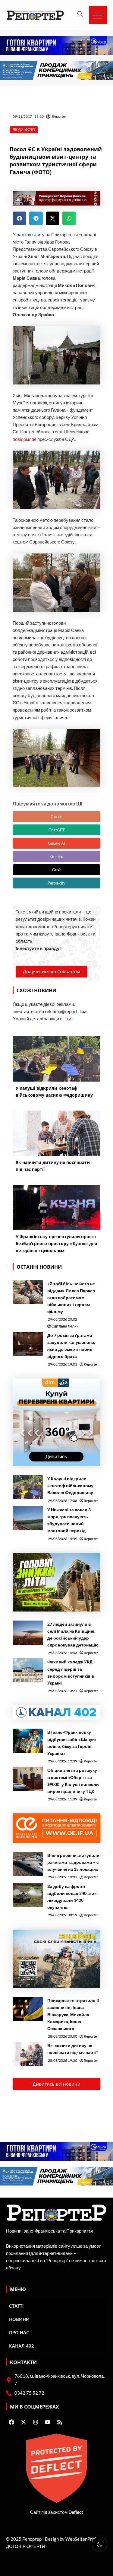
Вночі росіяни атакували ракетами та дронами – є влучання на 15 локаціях (73, 1862)
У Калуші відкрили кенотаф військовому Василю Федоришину (70, 1486)
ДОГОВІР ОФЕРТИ (26, 2546)
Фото (30, 130)
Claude (57, 817)
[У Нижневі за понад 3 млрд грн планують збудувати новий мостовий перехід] (28, 1518)
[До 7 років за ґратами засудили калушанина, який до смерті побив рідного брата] (28, 1344)
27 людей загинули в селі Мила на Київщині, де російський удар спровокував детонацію (73, 1634)
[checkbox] (99, 2544)
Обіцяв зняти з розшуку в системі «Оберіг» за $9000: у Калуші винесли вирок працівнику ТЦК (73, 1781)
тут (70, 1019)
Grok (56, 870)
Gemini (56, 856)
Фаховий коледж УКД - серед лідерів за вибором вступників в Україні (71, 1672)
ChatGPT (57, 830)
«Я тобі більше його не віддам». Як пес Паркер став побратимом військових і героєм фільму (71, 1298)
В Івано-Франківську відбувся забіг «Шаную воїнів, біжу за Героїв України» (72, 1742)
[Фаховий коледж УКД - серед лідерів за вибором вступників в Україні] (28, 1670)
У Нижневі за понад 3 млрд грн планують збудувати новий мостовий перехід (69, 1520)
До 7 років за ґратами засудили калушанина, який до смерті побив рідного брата (71, 1346)
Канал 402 (22, 2346)
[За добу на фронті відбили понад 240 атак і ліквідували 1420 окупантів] (28, 1895)
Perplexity (56, 883)
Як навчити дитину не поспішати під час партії (72, 2049)
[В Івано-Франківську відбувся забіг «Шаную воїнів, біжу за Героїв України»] (28, 1741)
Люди (18, 130)
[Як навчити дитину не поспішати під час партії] (28, 2054)
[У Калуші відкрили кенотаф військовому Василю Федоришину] (28, 1487)
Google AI (56, 843)
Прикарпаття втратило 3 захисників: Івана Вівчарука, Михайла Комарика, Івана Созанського (73, 2014)
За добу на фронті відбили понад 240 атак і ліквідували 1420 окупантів (73, 1897)
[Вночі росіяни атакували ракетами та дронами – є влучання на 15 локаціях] (28, 1864)
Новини (19, 2319)
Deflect (76, 2512)
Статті (16, 2306)
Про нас (19, 2332)
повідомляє (25, 439)
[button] (19, 218)
